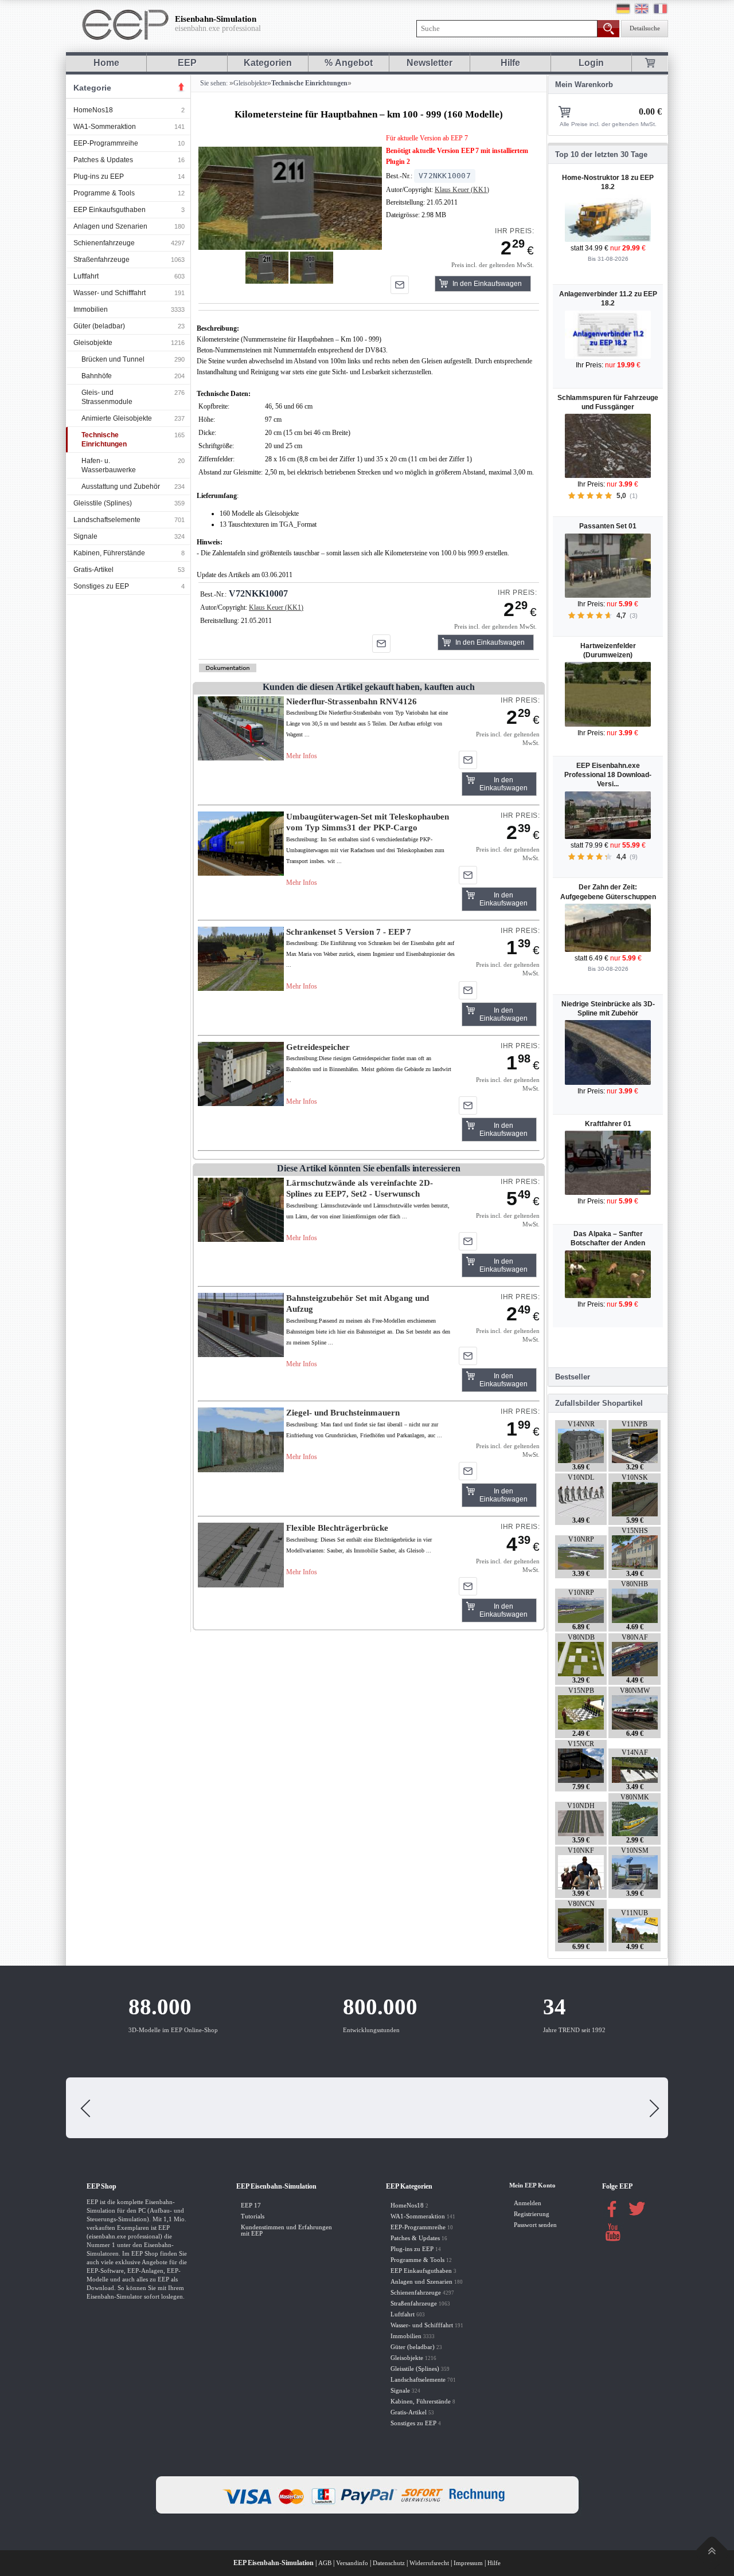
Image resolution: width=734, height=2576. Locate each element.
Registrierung (532, 2214)
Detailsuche (645, 28)
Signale (85, 536)
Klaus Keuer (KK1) (462, 190)
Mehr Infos (302, 756)
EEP (187, 63)
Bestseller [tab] (573, 1377)
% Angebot (349, 63)
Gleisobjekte (93, 343)
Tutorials (253, 2216)
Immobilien (91, 309)
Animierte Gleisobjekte (117, 418)
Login (591, 63)
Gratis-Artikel (93, 570)
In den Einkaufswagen (487, 284)
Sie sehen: (213, 83)
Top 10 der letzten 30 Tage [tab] (601, 154)
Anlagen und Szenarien (110, 226)
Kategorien (268, 63)
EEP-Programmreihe (106, 143)
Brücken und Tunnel (113, 359)
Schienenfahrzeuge (104, 243)
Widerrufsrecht (429, 2563)
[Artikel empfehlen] (400, 285)
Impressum (468, 2563)
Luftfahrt (86, 276)
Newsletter (430, 63)
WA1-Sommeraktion (105, 127)
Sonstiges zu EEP (101, 586)
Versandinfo (352, 2563)
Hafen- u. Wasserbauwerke (109, 465)
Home (106, 63)
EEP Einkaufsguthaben (110, 210)
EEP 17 (251, 2206)
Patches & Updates (103, 160)
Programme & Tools (104, 193)
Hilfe (510, 63)
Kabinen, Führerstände (109, 553)
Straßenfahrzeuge (101, 260)
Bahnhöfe (97, 376)
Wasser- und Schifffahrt (110, 293)
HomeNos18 (93, 110)
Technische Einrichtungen (104, 440)
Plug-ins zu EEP (99, 177)
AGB (325, 2563)
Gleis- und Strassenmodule (107, 397)
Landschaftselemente (107, 520)
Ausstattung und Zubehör (121, 487)
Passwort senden (535, 2225)
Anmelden (528, 2203)
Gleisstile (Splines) (103, 503)
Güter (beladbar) (99, 326)
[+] (290, 198)
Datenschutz (389, 2563)
